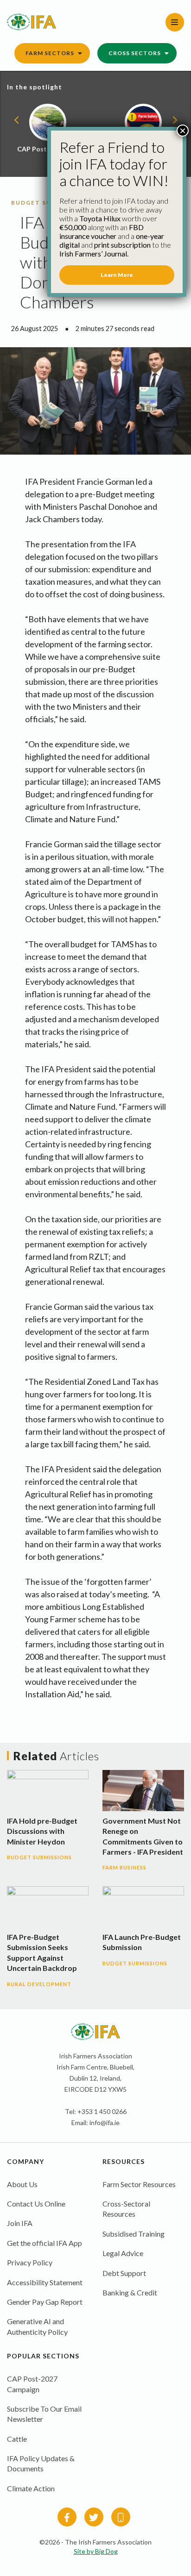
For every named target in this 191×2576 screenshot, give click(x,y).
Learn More (117, 275)
